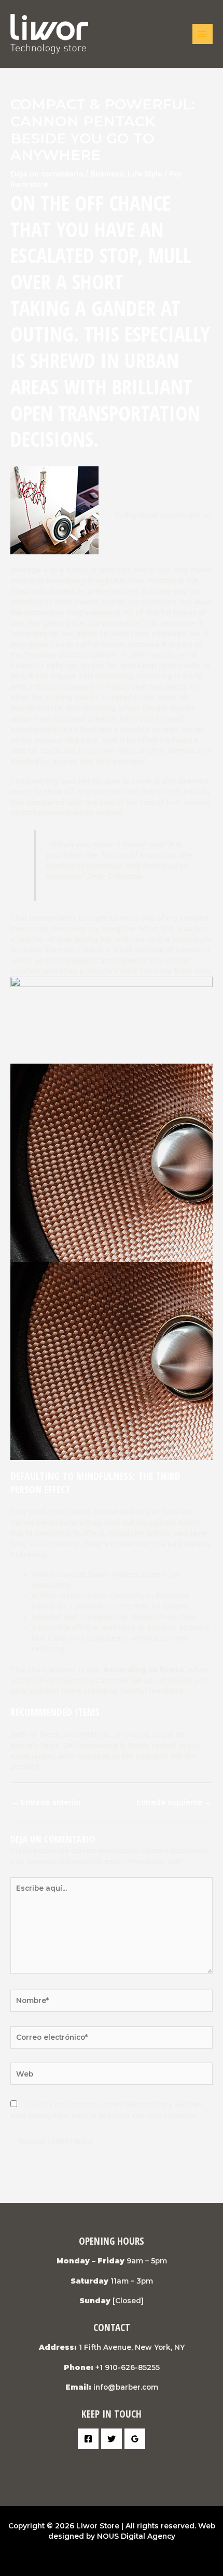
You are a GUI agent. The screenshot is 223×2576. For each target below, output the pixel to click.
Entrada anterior (46, 1802)
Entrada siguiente (174, 1802)
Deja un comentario (47, 174)
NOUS (108, 2536)
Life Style (145, 174)
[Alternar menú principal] (203, 34)
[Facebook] (88, 2439)
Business (107, 174)
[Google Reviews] (135, 2439)
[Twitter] (112, 2439)
